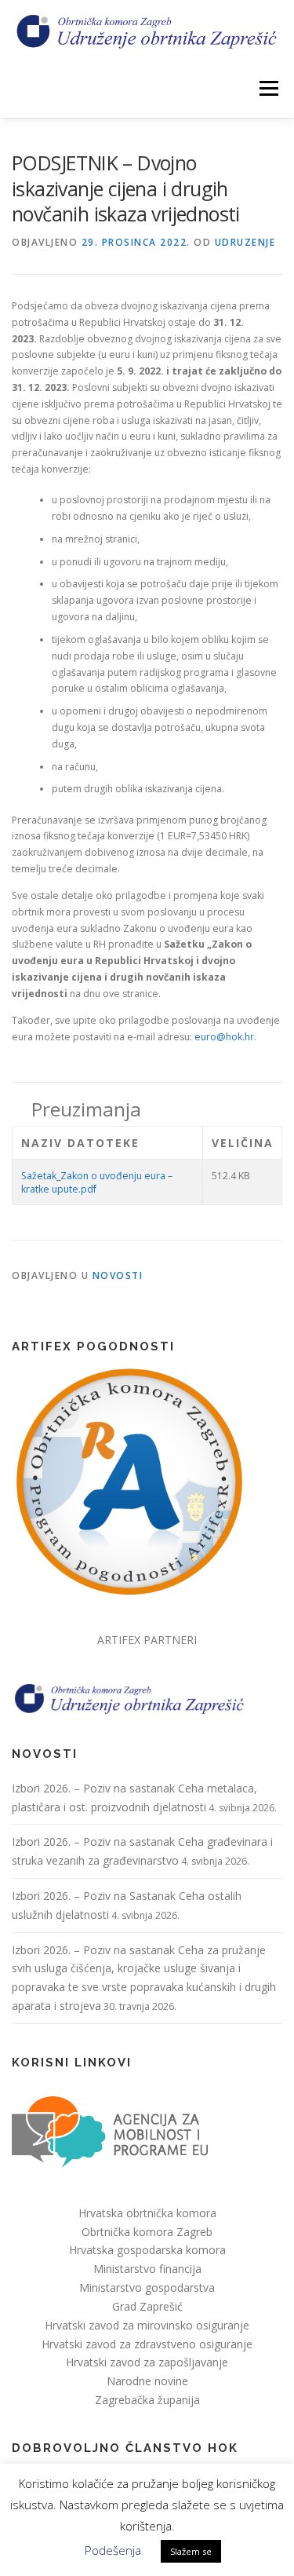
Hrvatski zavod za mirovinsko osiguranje (147, 2325)
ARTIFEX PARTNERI (147, 1640)
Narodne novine (147, 2381)
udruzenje (245, 242)
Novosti (118, 1275)
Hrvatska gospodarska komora (147, 2250)
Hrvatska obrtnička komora (147, 2213)
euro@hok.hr (224, 1037)
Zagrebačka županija (147, 2400)
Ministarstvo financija (147, 2269)
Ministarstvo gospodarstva (147, 2287)
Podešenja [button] (113, 2550)
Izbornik (269, 88)
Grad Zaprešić (147, 2306)
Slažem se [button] (191, 2551)
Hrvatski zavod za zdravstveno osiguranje (147, 2344)
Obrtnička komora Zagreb (147, 2232)
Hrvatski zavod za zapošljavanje (147, 2362)
